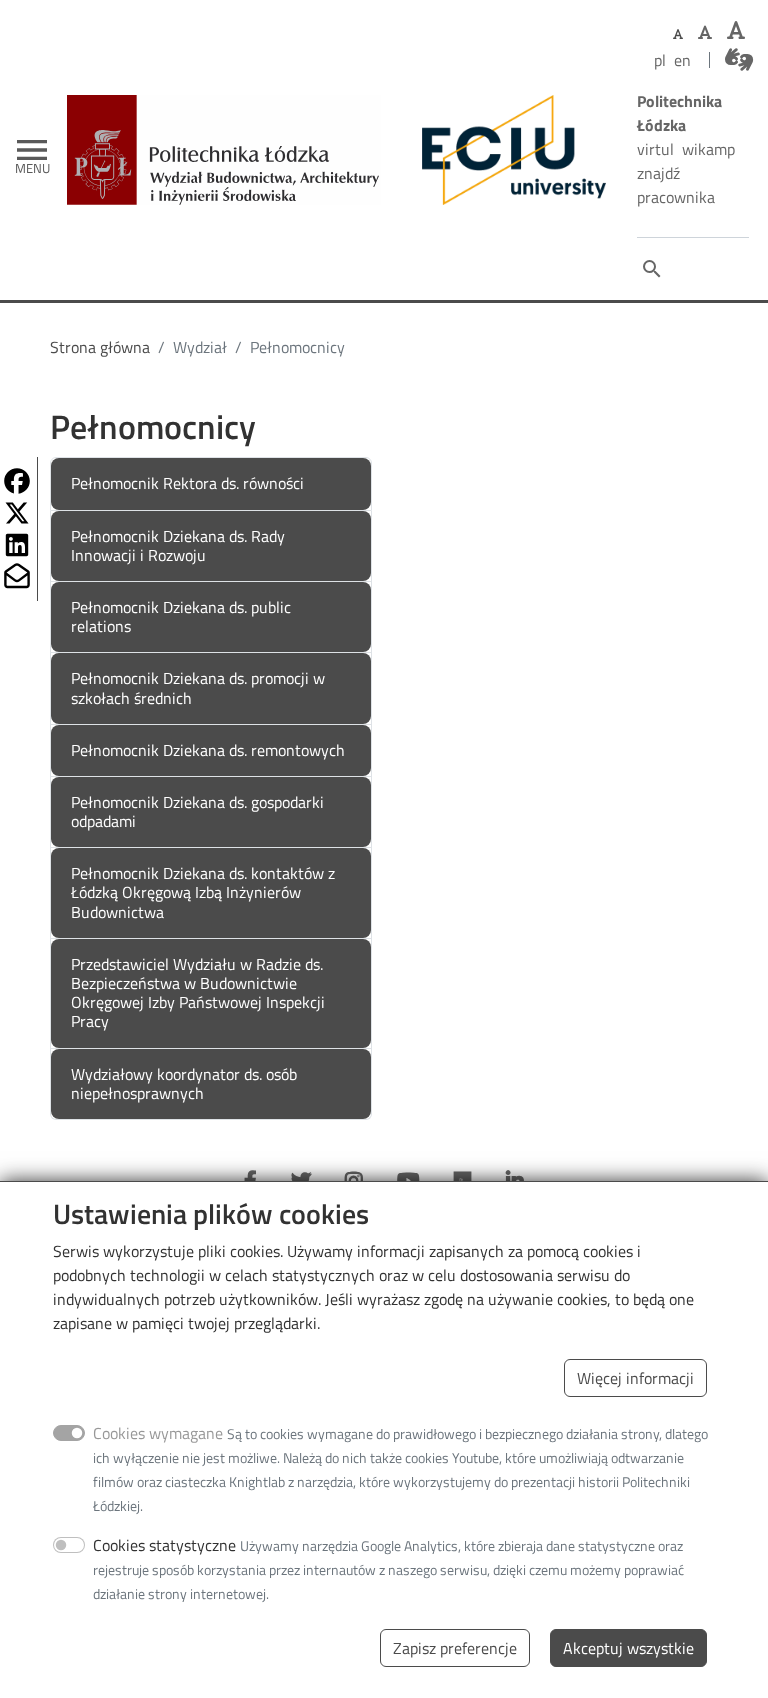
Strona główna (100, 347)
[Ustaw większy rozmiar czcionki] (705, 32)
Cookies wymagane (158, 1433)
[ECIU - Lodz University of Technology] (509, 150)
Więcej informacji (635, 1378)
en (682, 60)
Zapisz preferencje (455, 1648)
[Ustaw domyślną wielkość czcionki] (678, 34)
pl (660, 60)
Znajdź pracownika (676, 185)
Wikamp (708, 149)
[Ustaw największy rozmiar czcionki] (736, 30)
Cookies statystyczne (164, 1545)
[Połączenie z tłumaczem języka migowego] (739, 59)
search (652, 269)
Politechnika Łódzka (679, 113)
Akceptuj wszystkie (628, 1648)
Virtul (655, 149)
